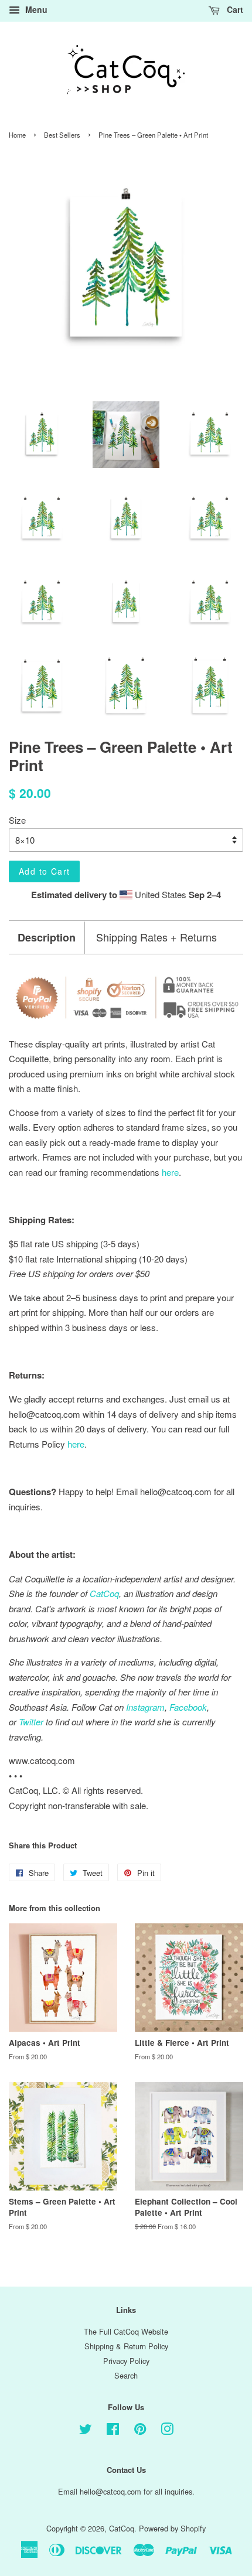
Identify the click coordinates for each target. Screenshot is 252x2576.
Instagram (145, 1707)
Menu (35, 9)
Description (47, 938)
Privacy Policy (126, 2361)
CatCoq (122, 2528)
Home (17, 135)
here (76, 1444)
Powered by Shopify (172, 2528)
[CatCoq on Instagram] (167, 2431)
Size (17, 820)
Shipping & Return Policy (126, 2346)
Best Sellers (62, 135)
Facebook (188, 1707)
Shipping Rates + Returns (156, 937)
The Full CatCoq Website (126, 2331)
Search (126, 2375)
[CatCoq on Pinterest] (140, 2431)
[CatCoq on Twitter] (86, 2431)
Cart (234, 9)
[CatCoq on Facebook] (113, 2431)
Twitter (31, 1722)
